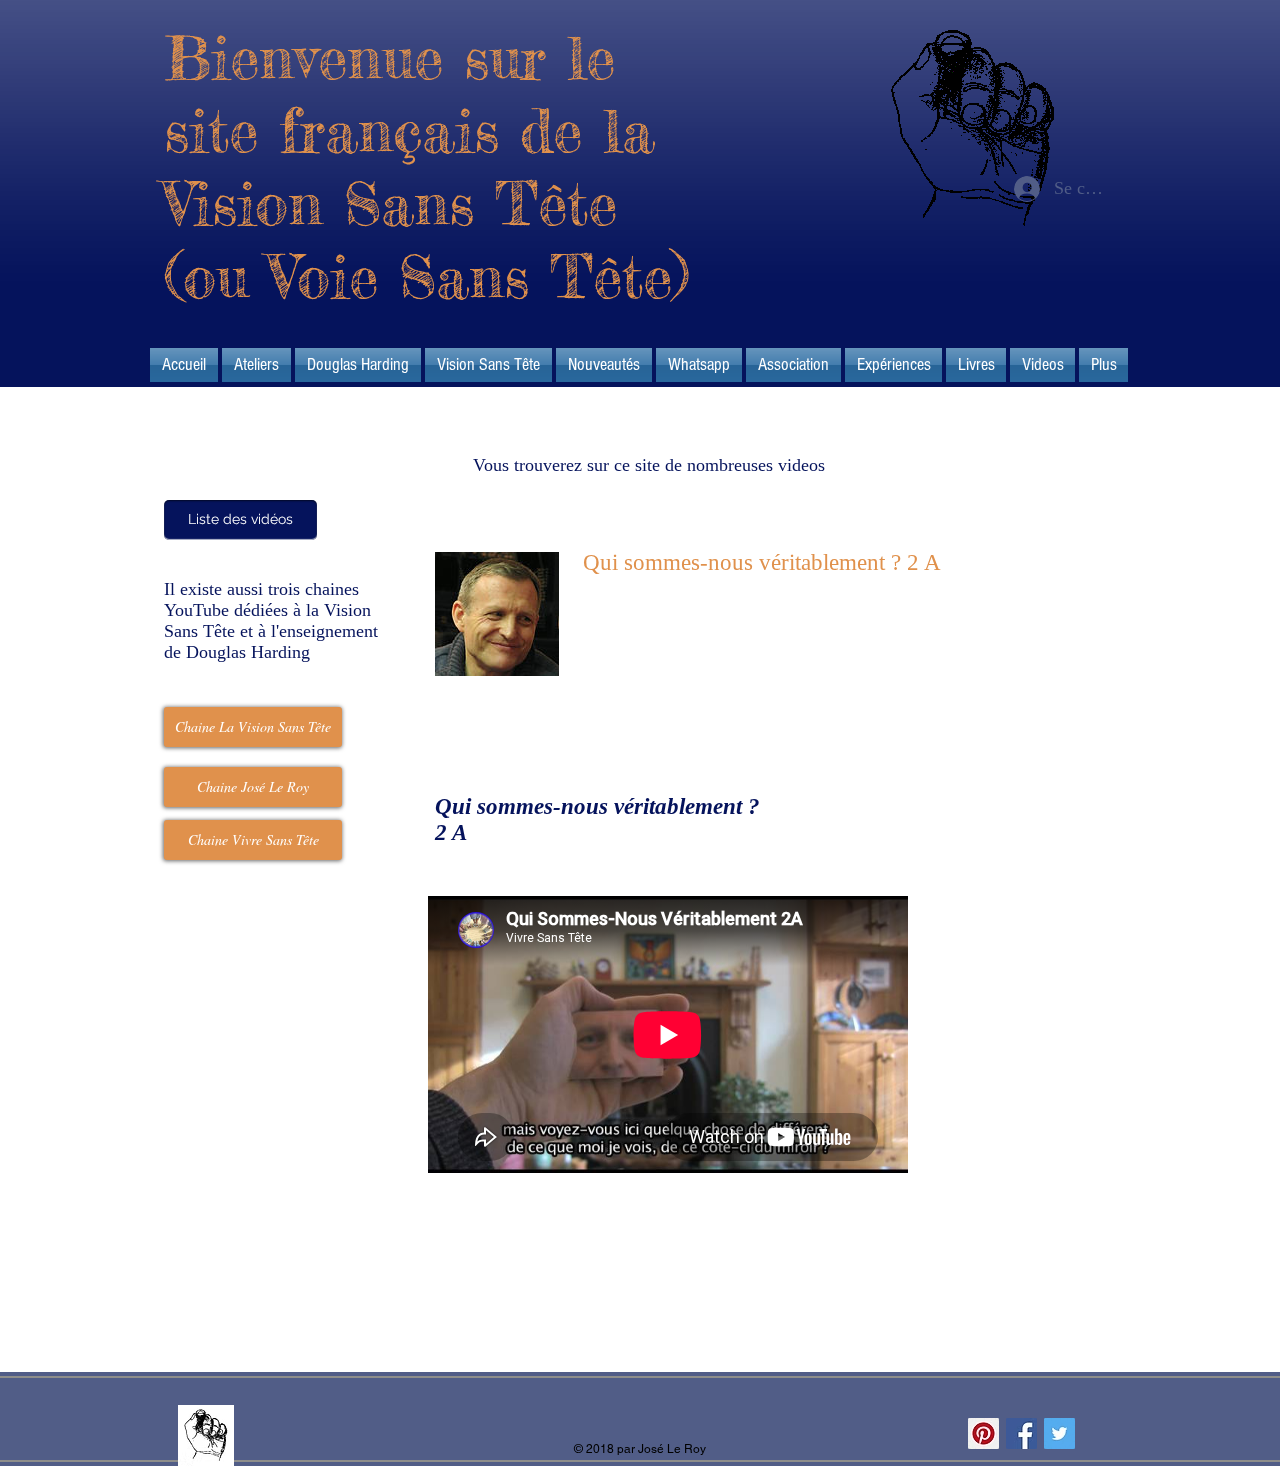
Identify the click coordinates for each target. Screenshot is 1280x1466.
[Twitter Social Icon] (1059, 1433)
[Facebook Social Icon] (1021, 1433)
